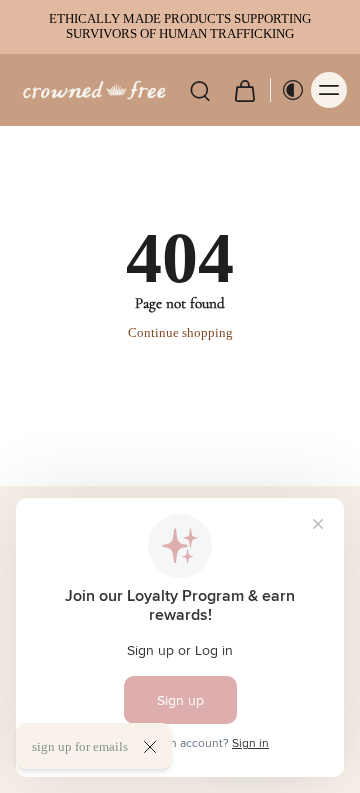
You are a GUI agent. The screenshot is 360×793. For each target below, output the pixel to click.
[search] (200, 90)
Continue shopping (180, 333)
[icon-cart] (244, 90)
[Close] (150, 747)
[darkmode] (288, 90)
